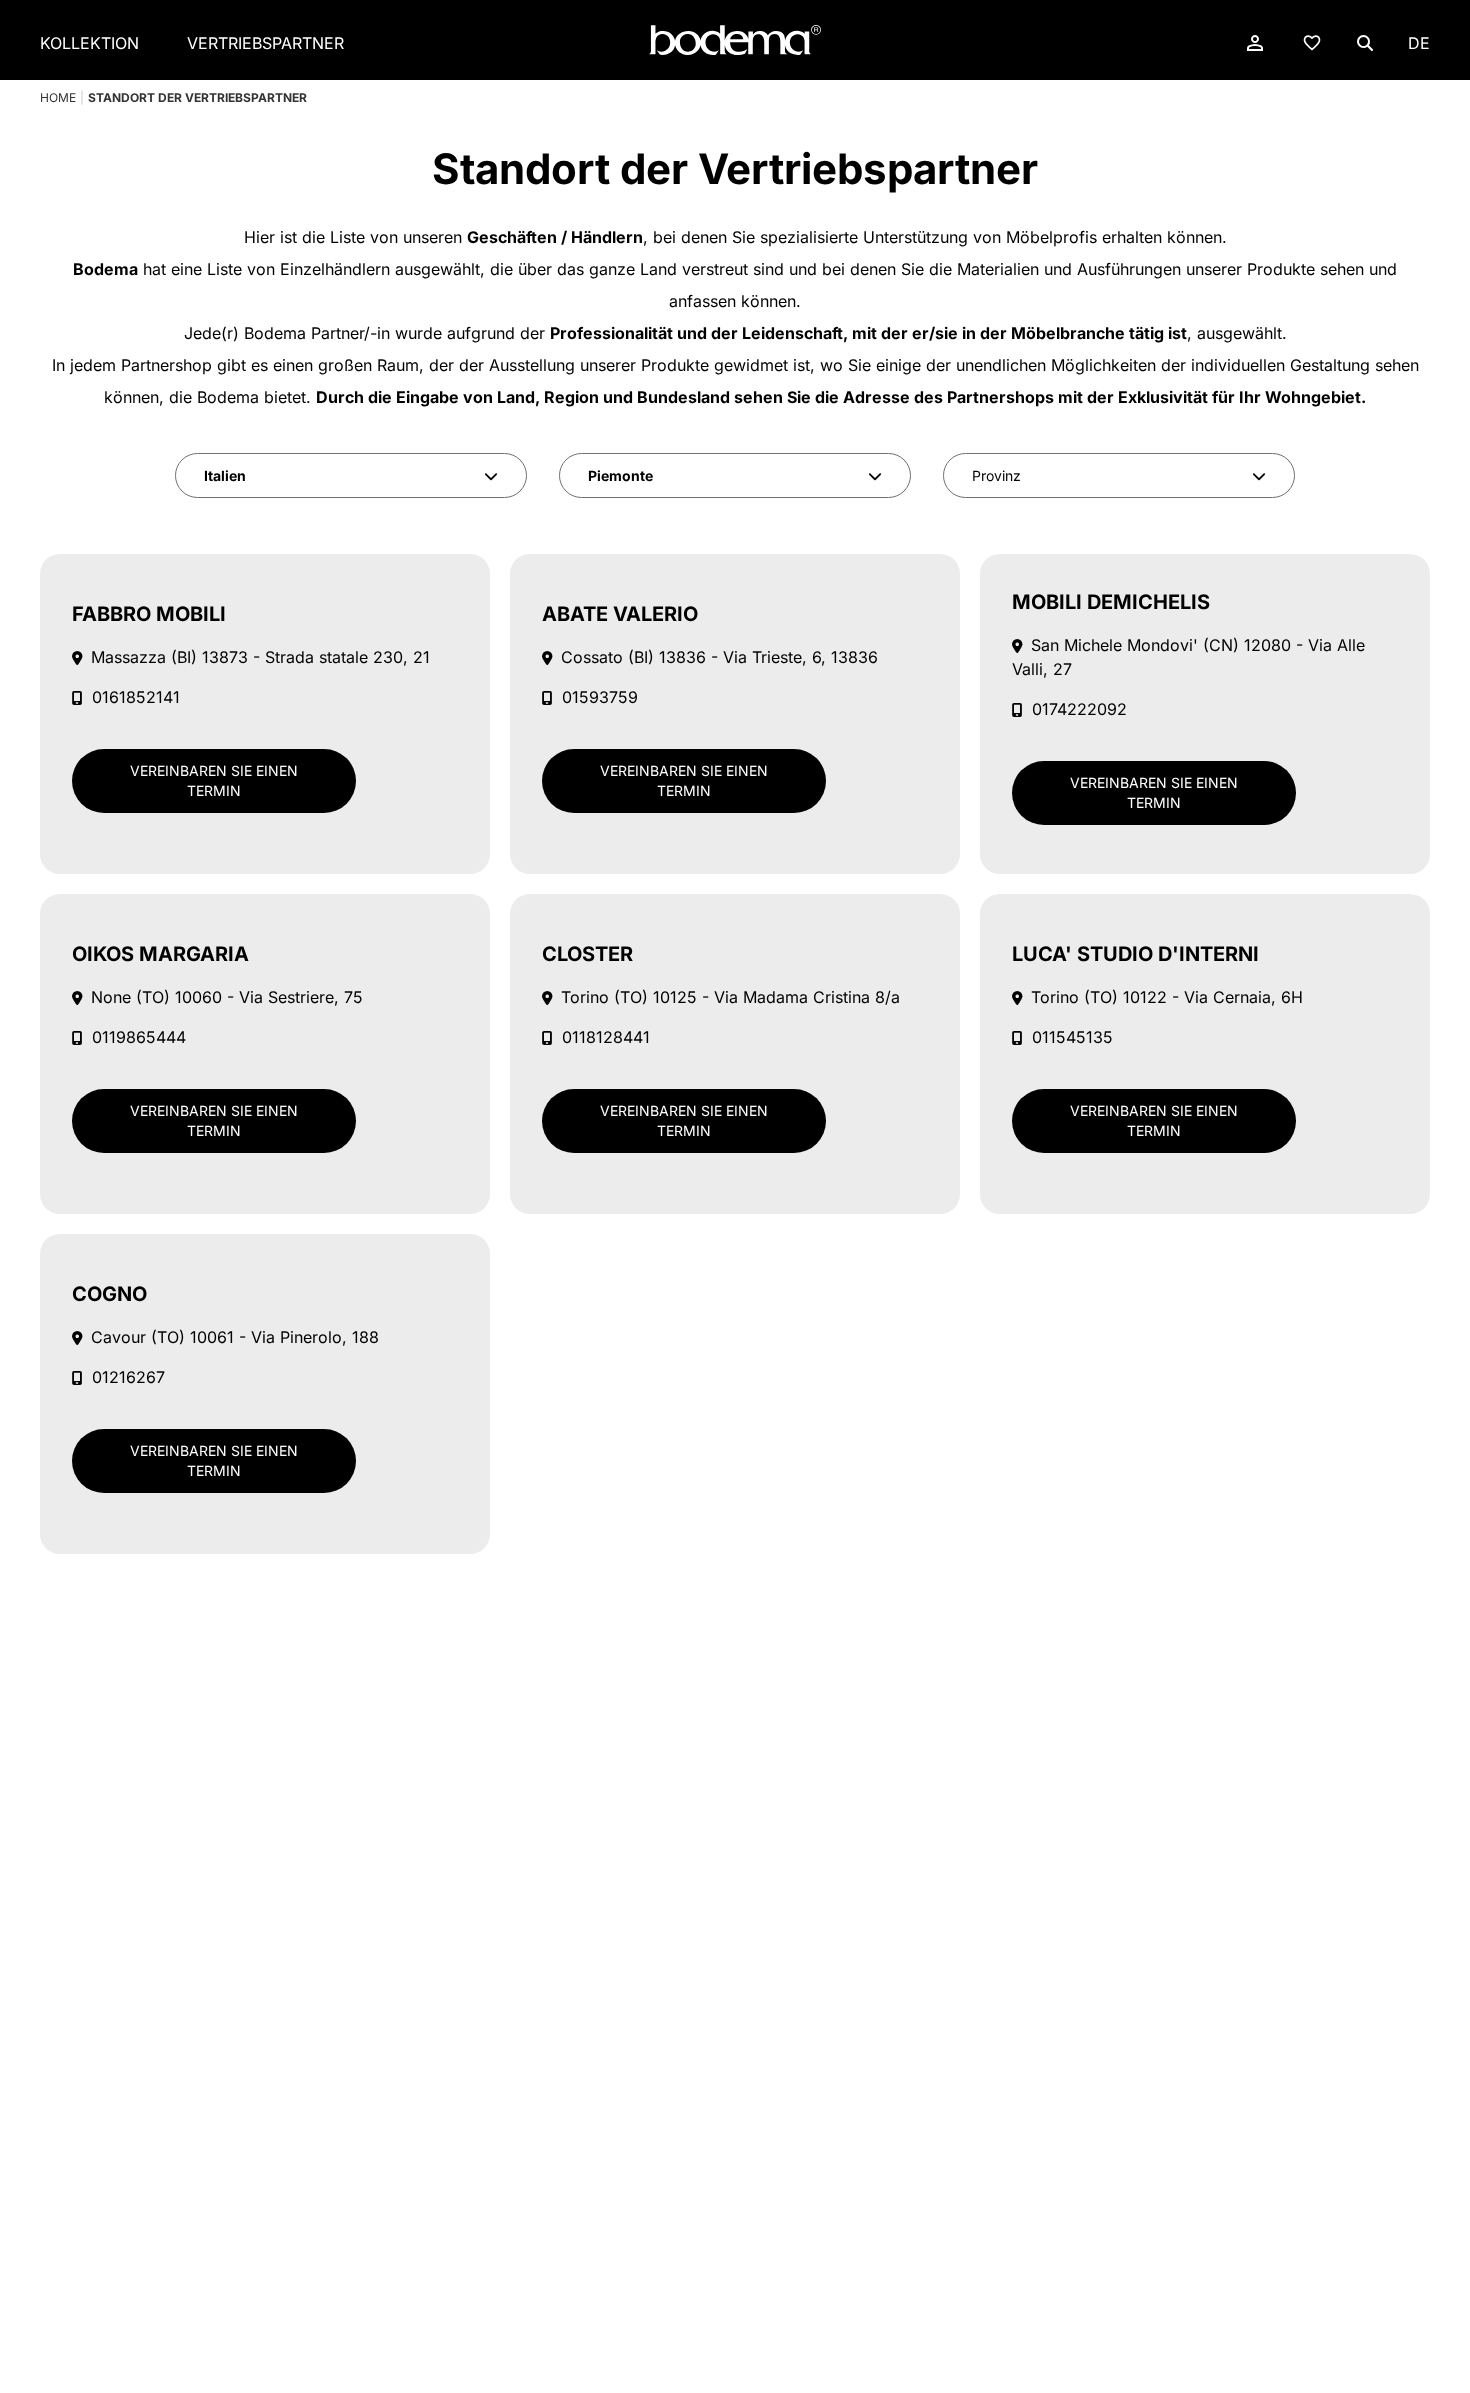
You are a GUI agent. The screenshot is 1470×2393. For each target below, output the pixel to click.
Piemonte (620, 475)
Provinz (996, 475)
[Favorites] (1312, 42)
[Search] (1365, 43)
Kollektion (89, 43)
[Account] (1255, 43)
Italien (225, 475)
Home (58, 97)
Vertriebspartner (265, 43)
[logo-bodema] (735, 40)
